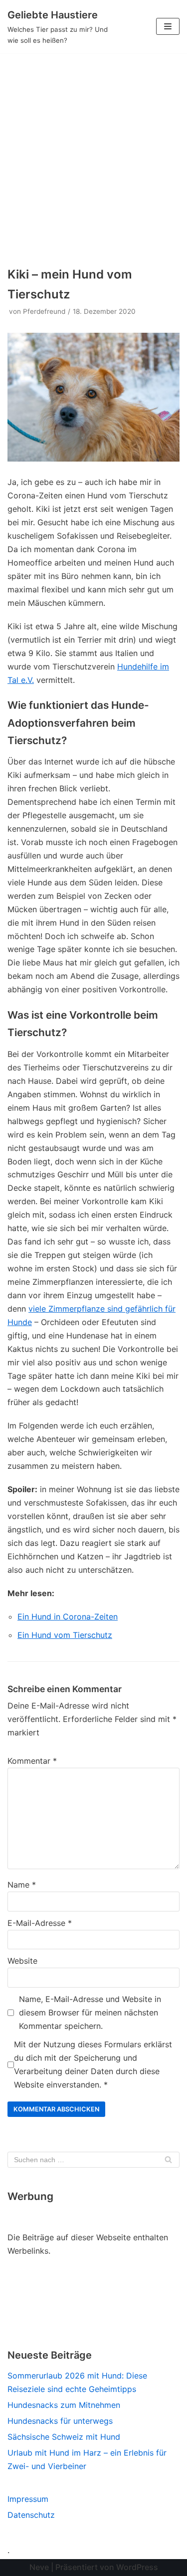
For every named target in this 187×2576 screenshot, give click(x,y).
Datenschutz (31, 2515)
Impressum (28, 2499)
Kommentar (32, 1761)
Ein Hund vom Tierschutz (65, 1635)
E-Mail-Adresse (40, 1923)
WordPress (137, 2567)
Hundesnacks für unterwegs (60, 2421)
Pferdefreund (44, 311)
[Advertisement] (93, 151)
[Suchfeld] (168, 2160)
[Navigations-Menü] (168, 26)
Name (22, 1885)
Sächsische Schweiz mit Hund (64, 2437)
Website (22, 1961)
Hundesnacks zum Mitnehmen (64, 2405)
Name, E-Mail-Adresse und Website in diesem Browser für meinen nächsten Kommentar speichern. (90, 2012)
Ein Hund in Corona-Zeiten (68, 1617)
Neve (39, 2567)
